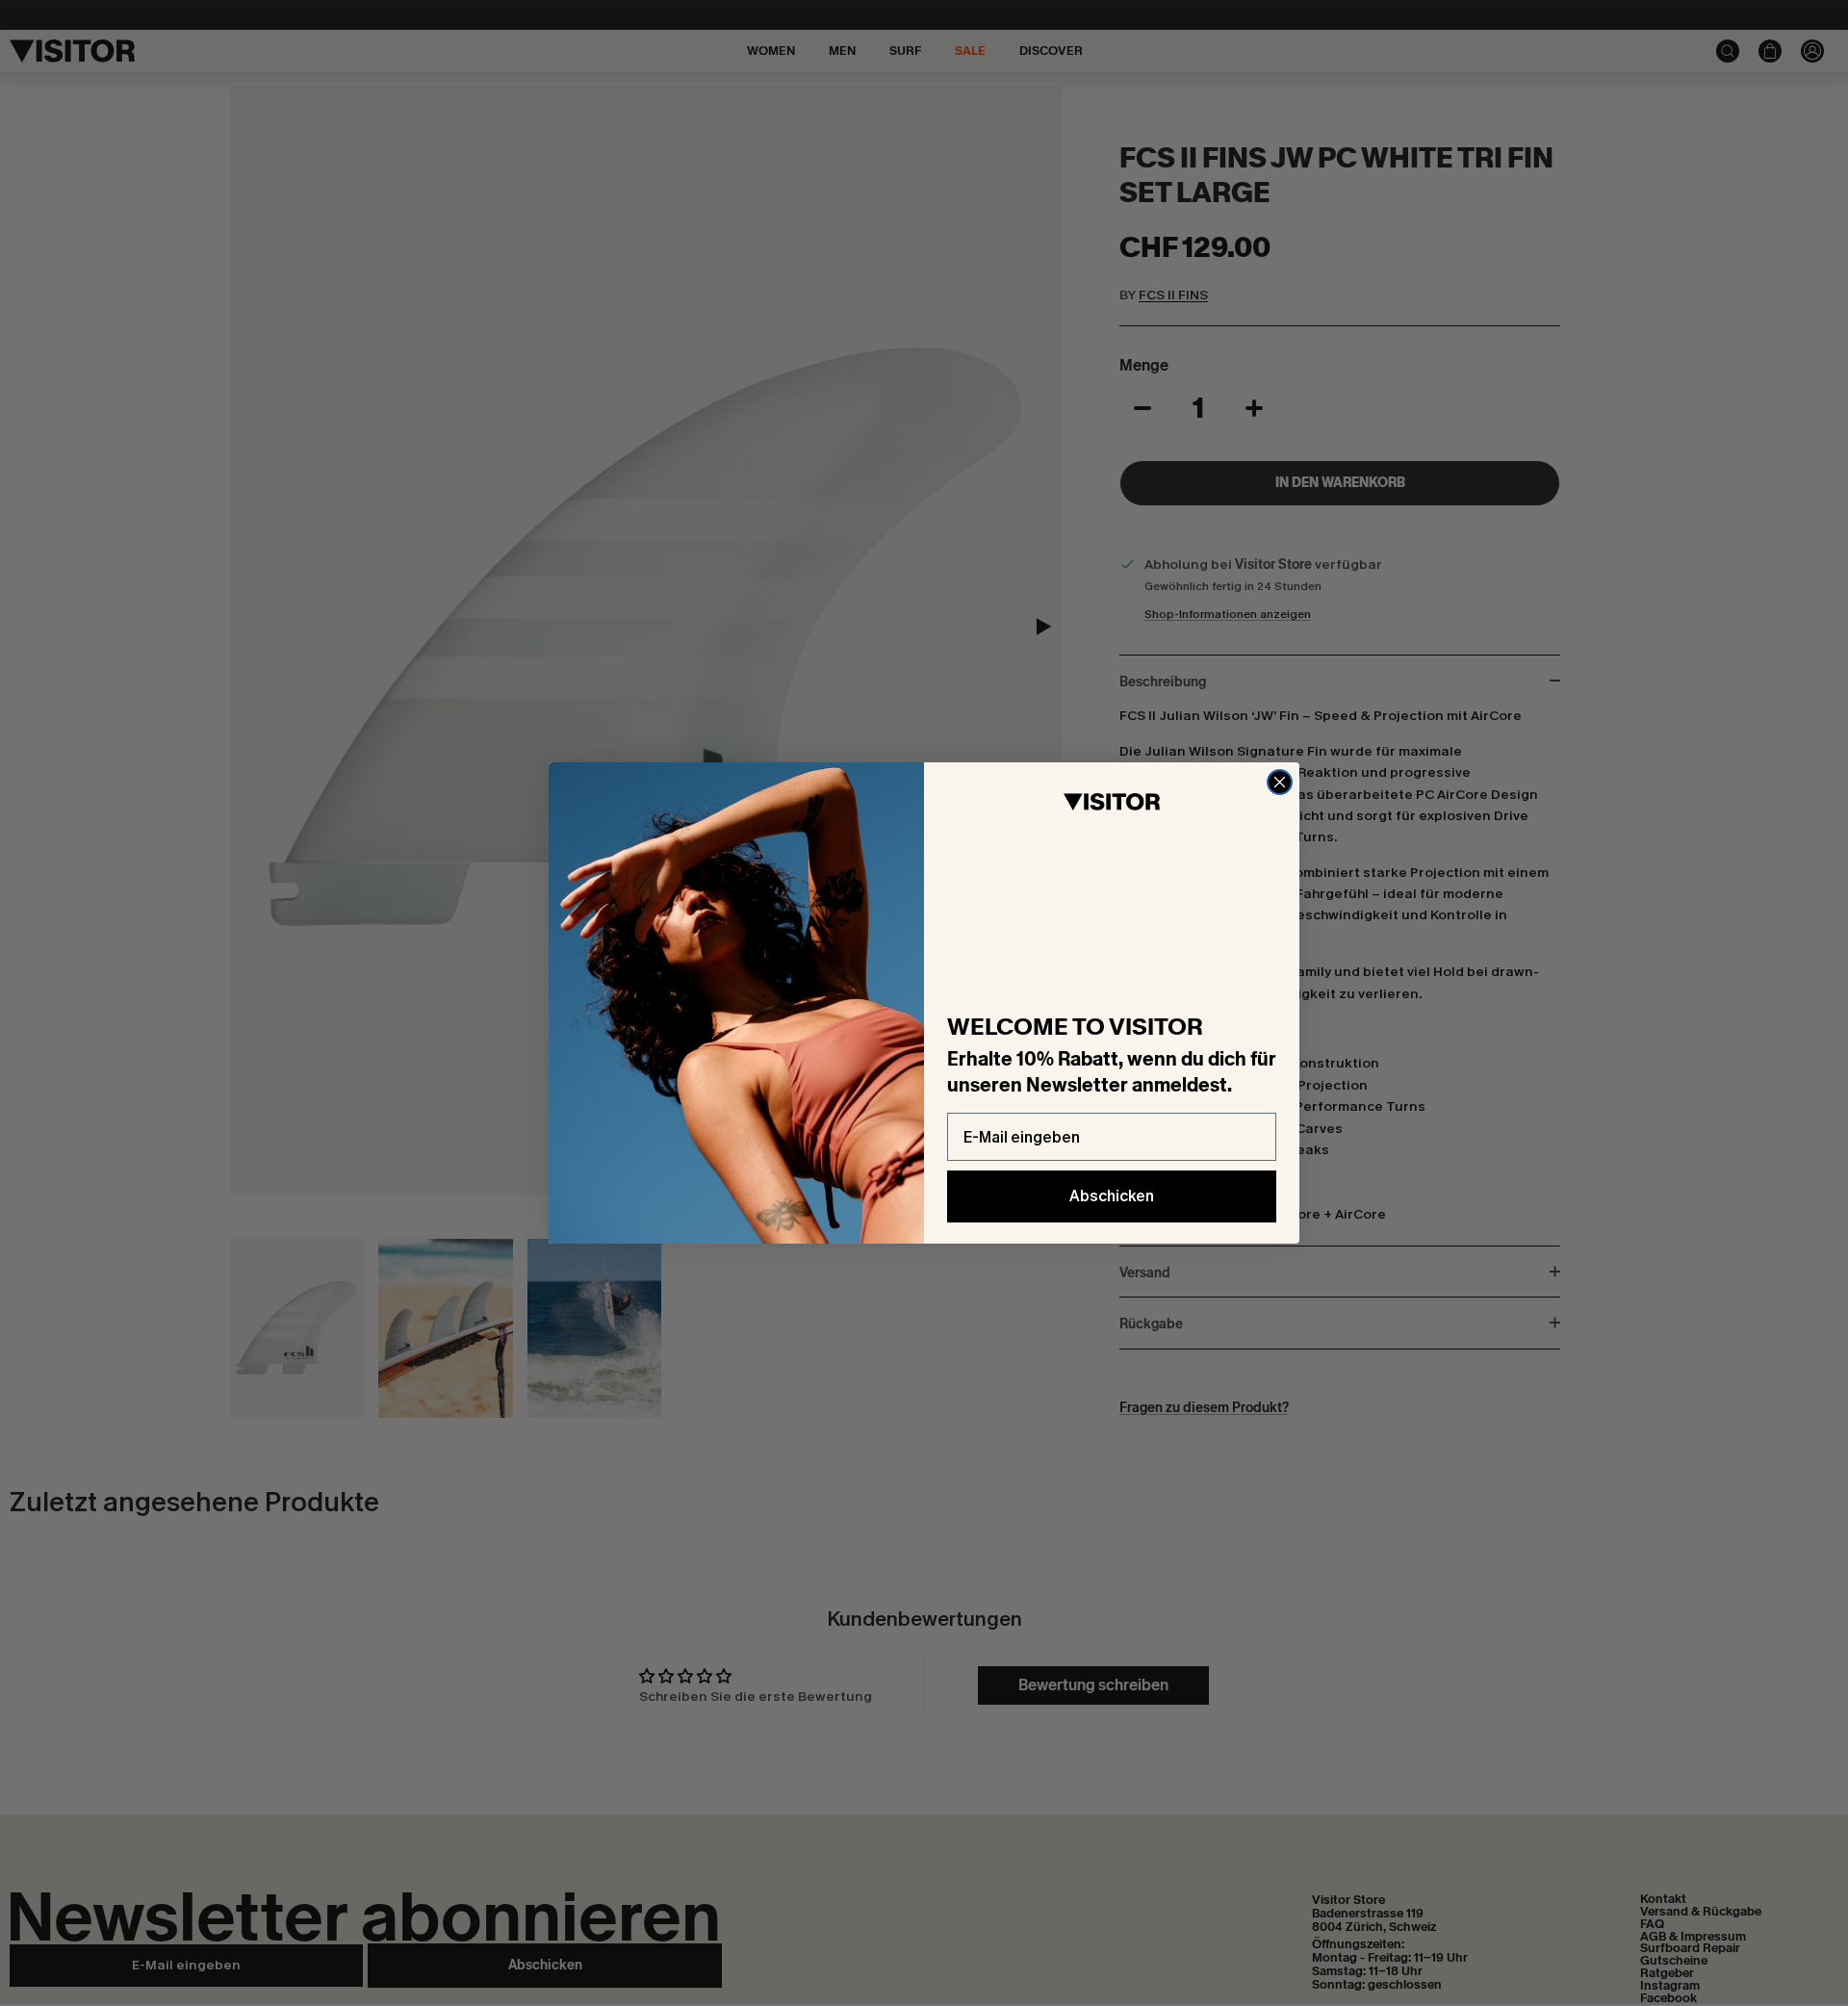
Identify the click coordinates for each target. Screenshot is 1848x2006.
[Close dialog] (1280, 782)
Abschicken (1112, 1196)
